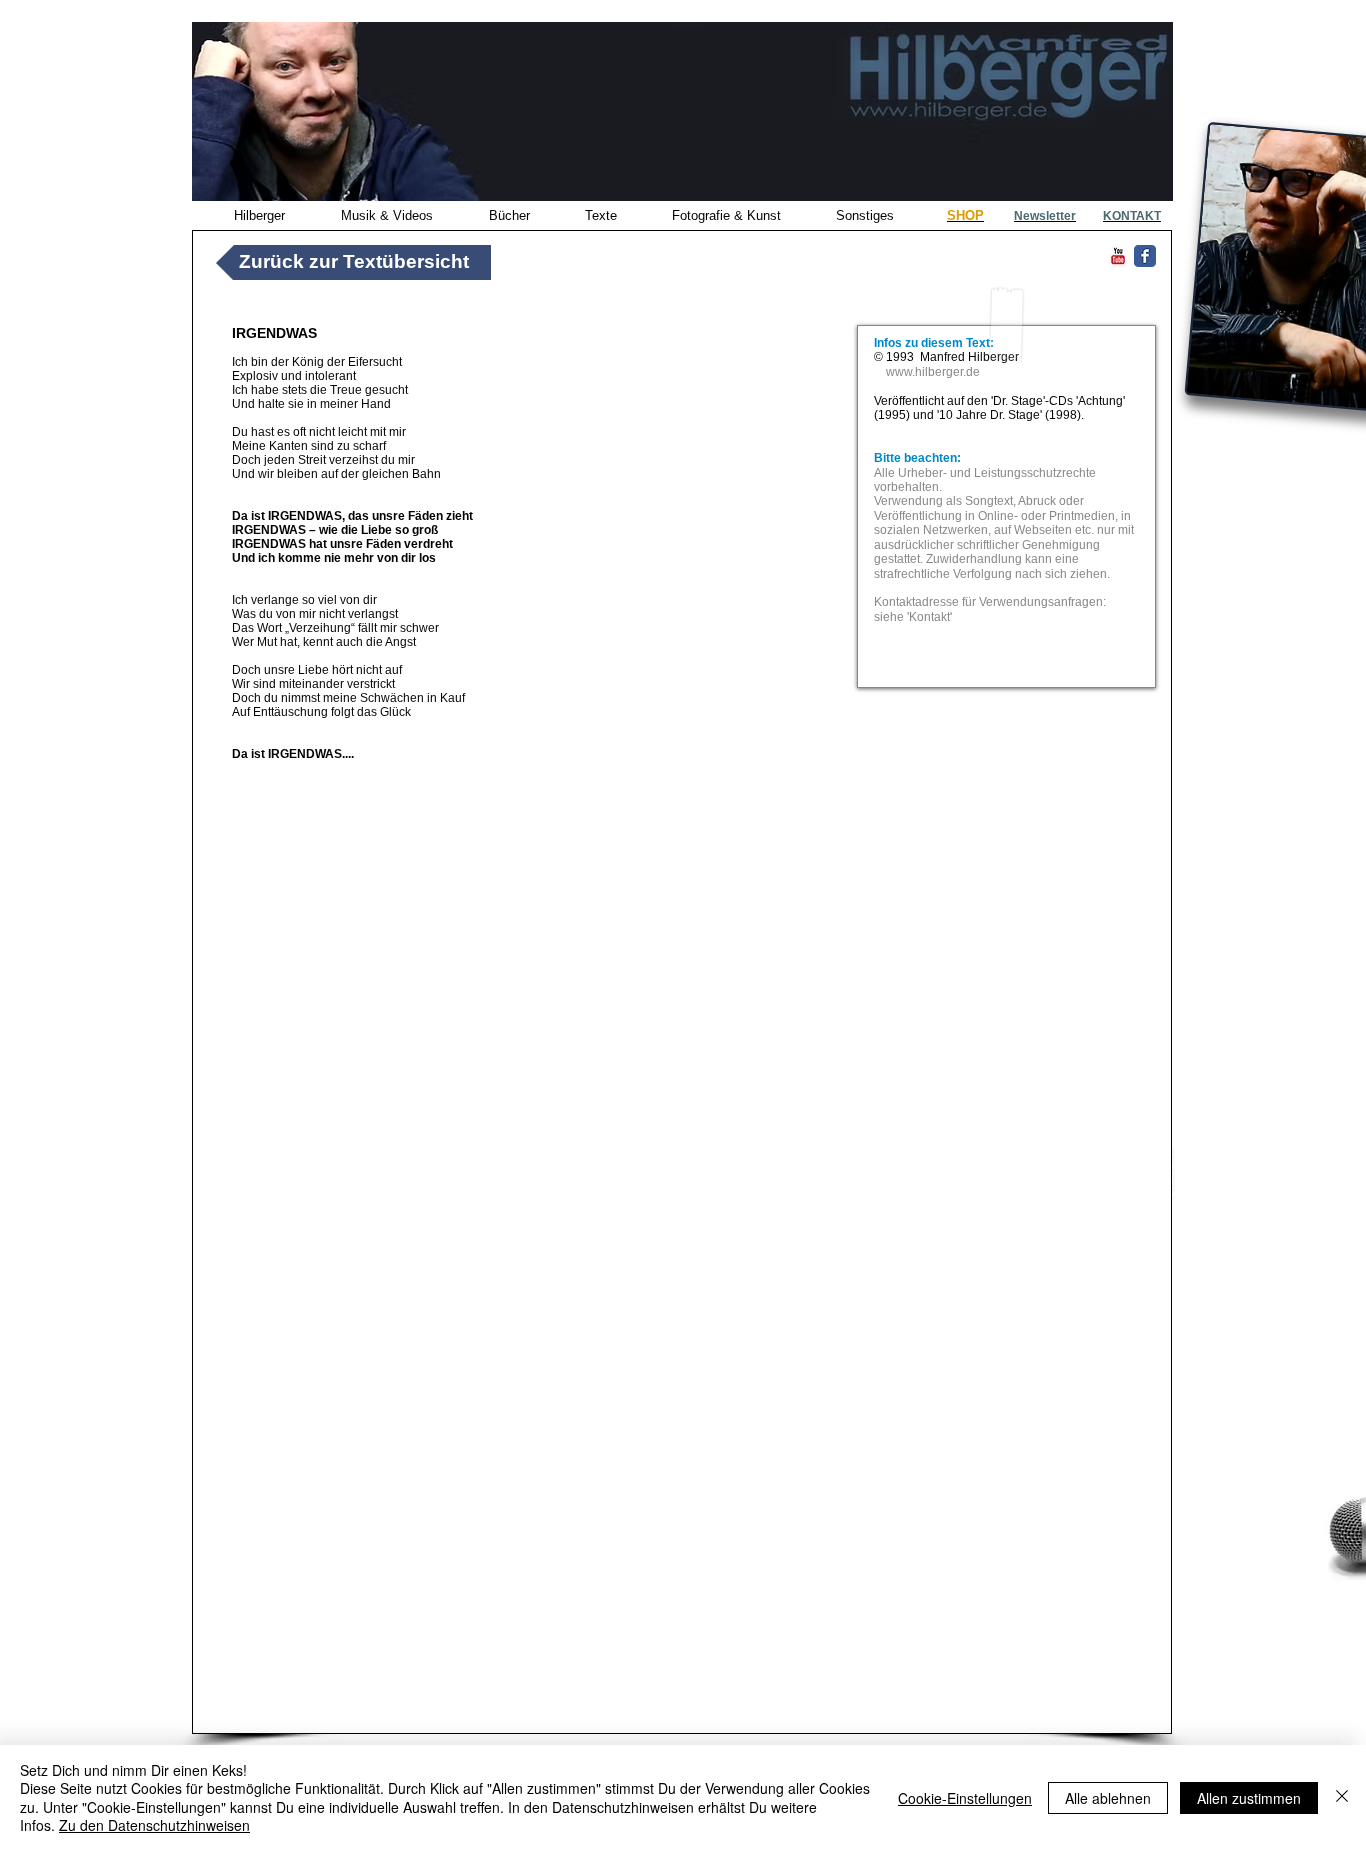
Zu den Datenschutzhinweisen (154, 1825)
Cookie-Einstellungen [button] (965, 1798)
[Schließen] (1342, 1797)
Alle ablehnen (1108, 1798)
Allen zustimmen (1249, 1798)
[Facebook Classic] (1145, 256)
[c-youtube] (1118, 256)
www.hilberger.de (933, 372)
